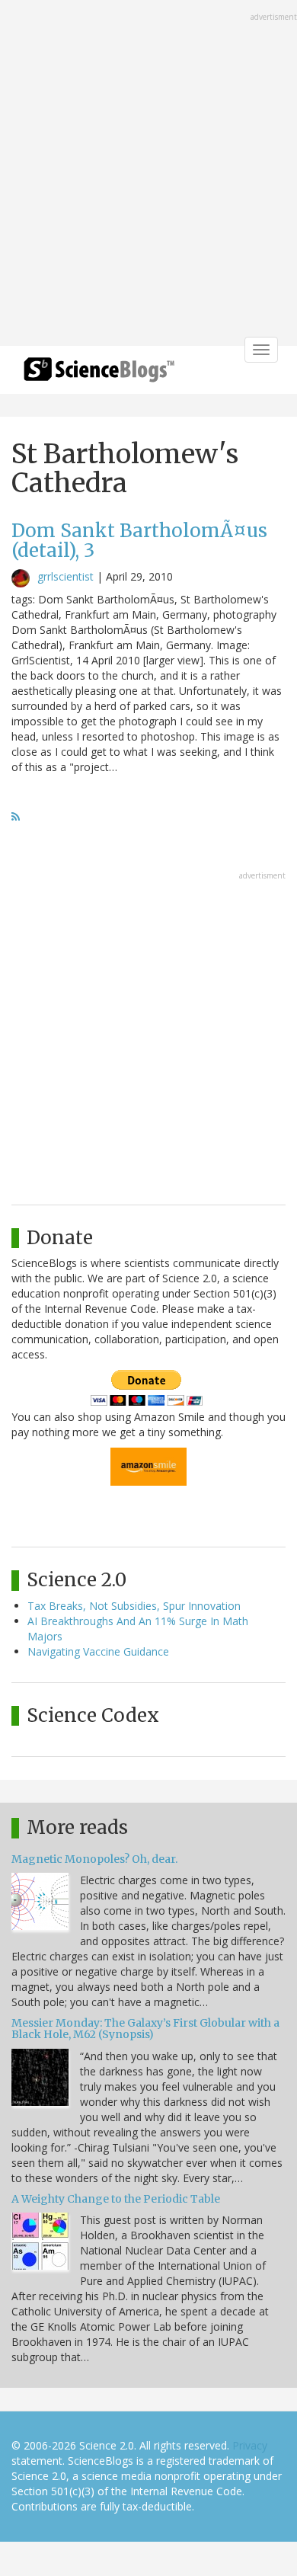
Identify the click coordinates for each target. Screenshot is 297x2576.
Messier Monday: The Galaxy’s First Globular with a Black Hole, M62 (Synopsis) (145, 2029)
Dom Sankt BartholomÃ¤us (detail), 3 (139, 541)
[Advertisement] (148, 174)
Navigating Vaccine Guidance (98, 1651)
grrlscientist (65, 576)
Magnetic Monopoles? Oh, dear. (94, 1859)
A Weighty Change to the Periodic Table (116, 2199)
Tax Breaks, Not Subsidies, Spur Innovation (134, 1606)
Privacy (250, 2445)
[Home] (99, 374)
